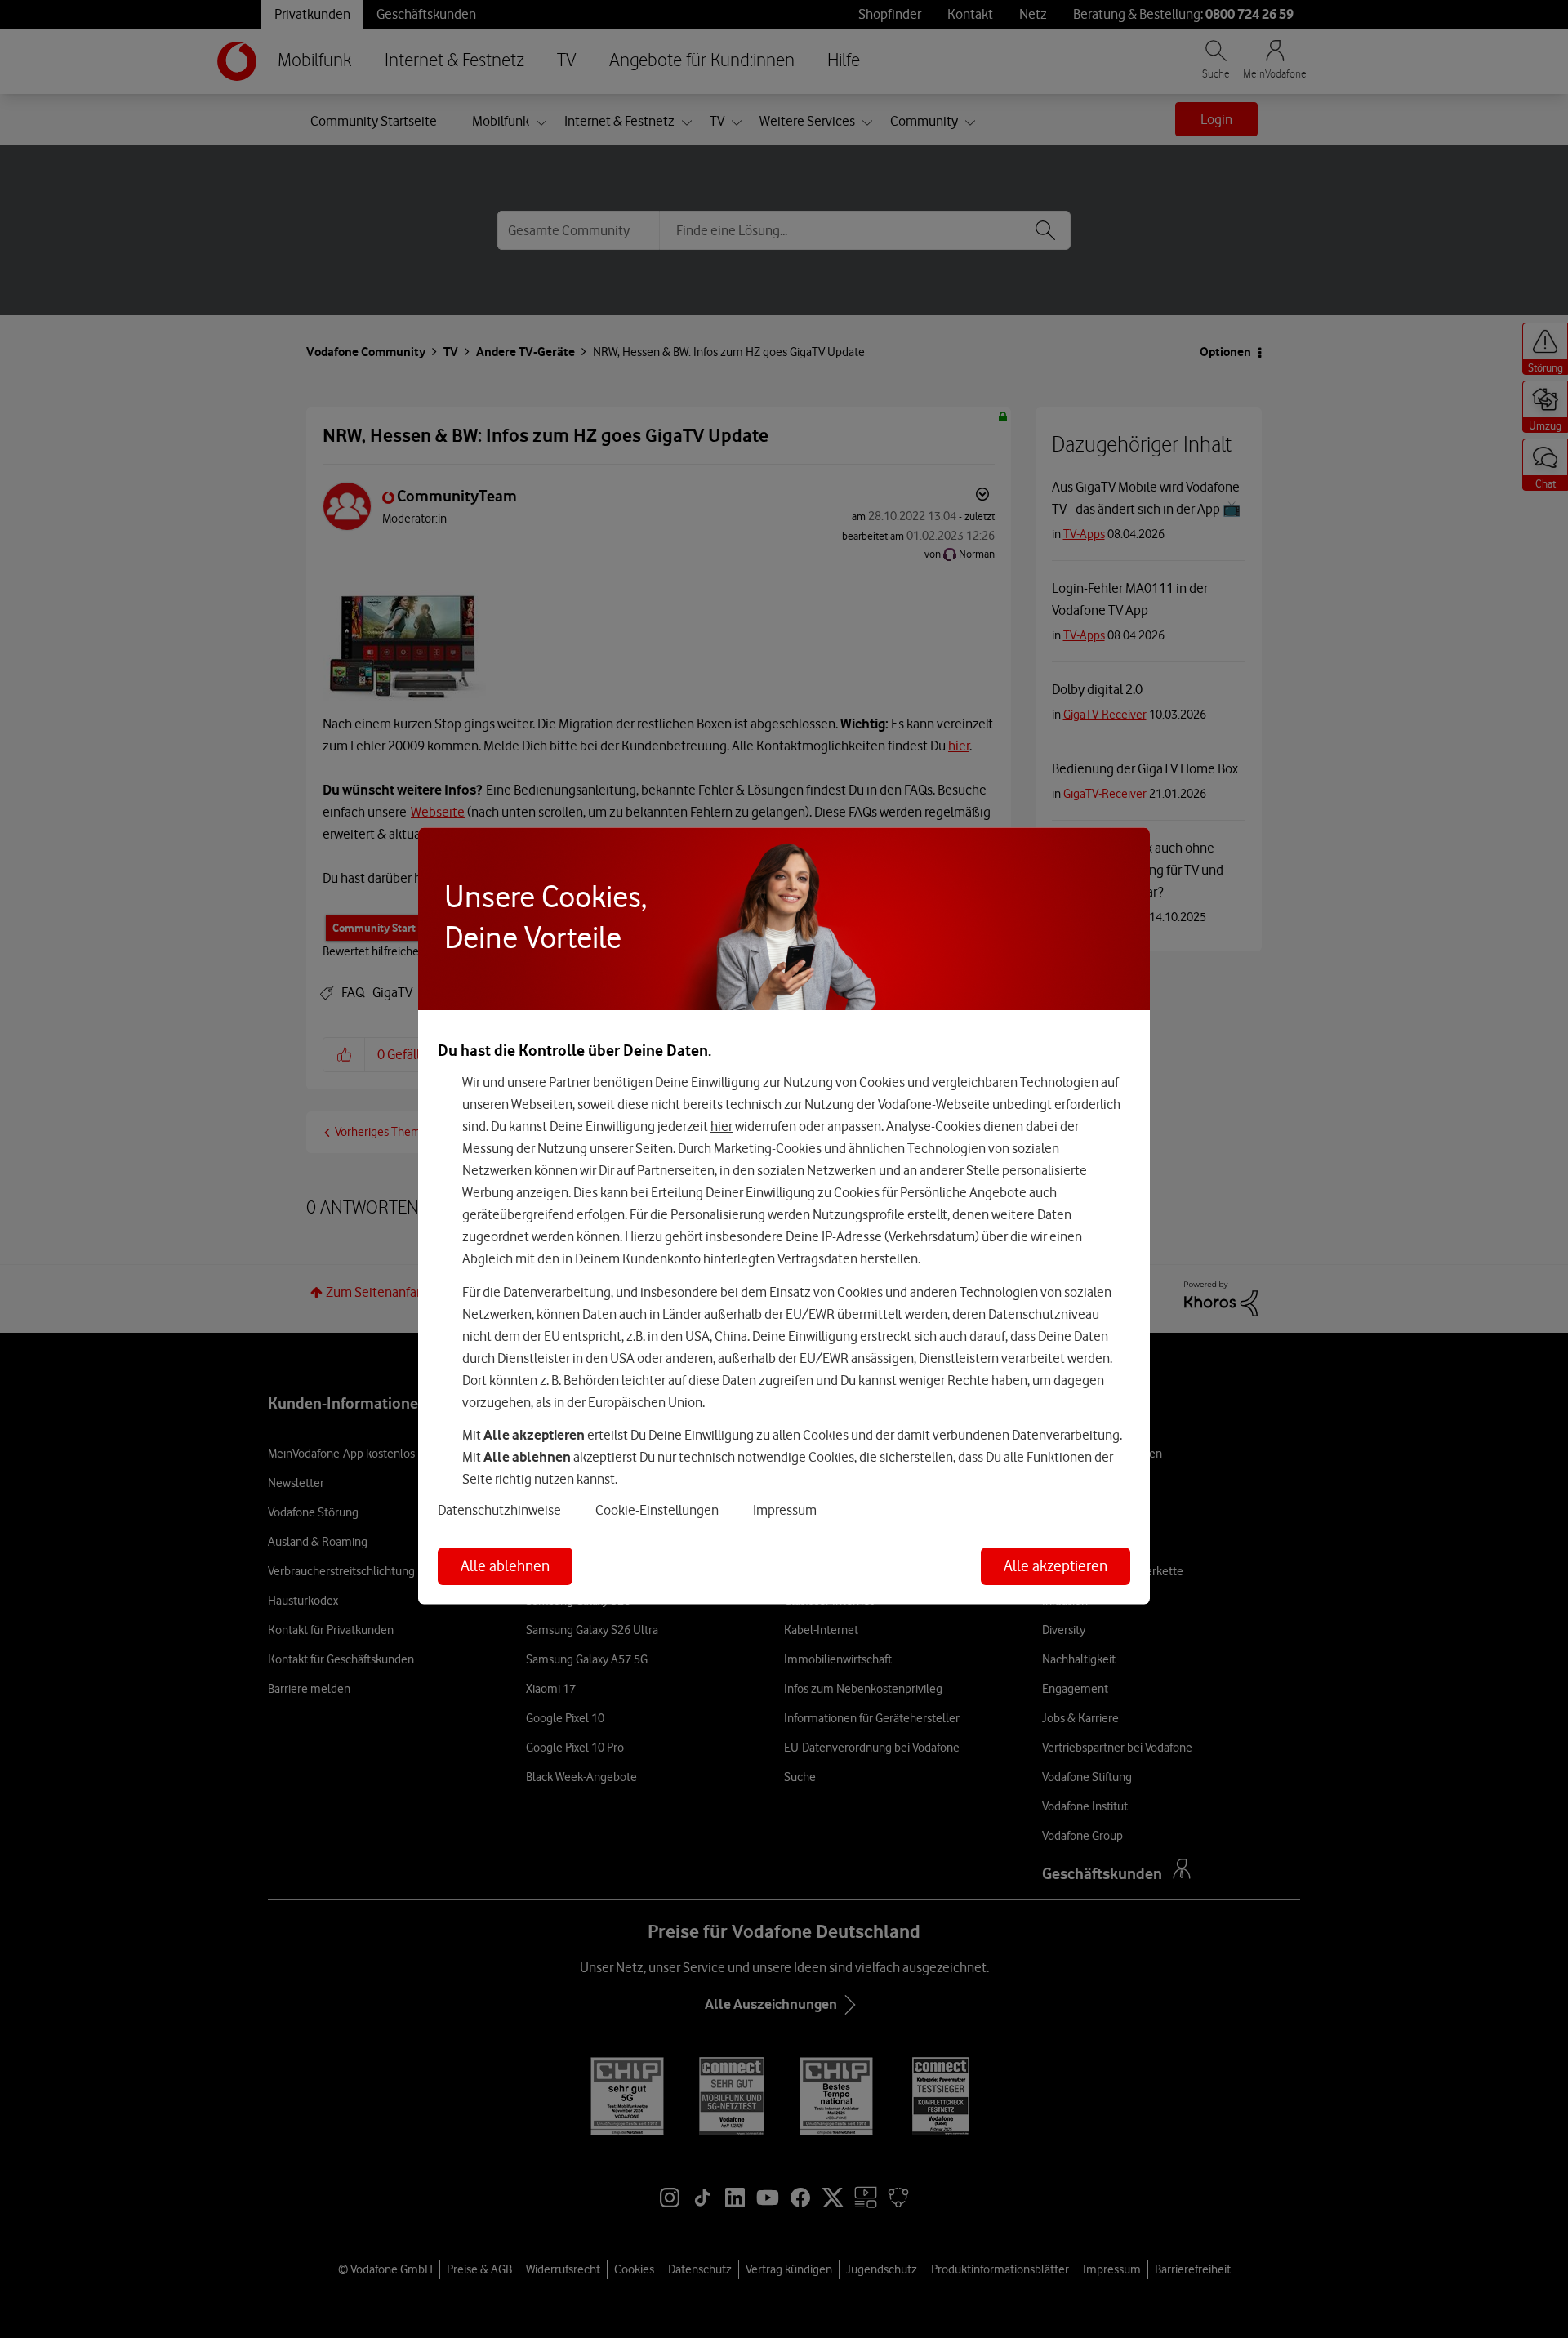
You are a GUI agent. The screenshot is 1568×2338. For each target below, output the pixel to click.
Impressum (785, 1509)
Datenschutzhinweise (499, 1509)
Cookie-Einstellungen (657, 1509)
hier (722, 1126)
